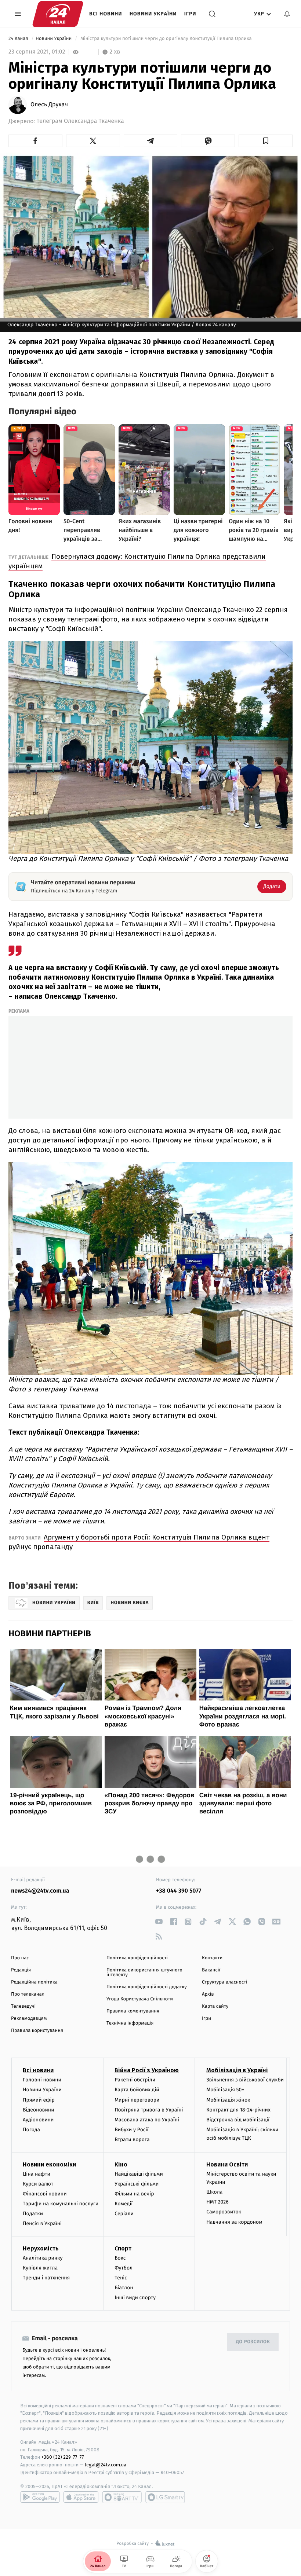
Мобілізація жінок (228, 2100)
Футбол (124, 2268)
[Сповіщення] (287, 14)
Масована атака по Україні (147, 2120)
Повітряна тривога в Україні (149, 2110)
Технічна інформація (130, 2023)
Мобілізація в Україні (237, 2070)
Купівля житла (40, 2268)
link (159, 1922)
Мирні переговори (137, 2100)
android (40, 2497)
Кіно (121, 2164)
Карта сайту (215, 2006)
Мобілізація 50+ (225, 2090)
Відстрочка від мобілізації (238, 2120)
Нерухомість (41, 2248)
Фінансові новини (45, 2194)
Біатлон (124, 2288)
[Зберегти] (266, 141)
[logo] (58, 14)
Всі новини (106, 14)
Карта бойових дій (137, 2090)
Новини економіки (49, 2164)
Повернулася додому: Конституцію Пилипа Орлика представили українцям (137, 561)
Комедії (124, 2204)
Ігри (190, 14)
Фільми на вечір (134, 2194)
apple (81, 2497)
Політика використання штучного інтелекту (144, 1973)
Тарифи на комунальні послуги (61, 2204)
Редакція (21, 1970)
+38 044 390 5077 (179, 1891)
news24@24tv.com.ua (40, 1891)
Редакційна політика (34, 1982)
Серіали (124, 2214)
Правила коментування (133, 2011)
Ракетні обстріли (135, 2080)
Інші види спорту (135, 2298)
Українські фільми (137, 2184)
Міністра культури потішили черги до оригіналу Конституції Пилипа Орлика (166, 39)
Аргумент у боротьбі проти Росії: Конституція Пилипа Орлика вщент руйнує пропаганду (139, 1542)
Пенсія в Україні (42, 2223)
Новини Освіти (227, 2164)
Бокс (120, 2258)
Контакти (212, 1958)
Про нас (20, 1958)
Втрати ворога (132, 2140)
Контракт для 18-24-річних (238, 2110)
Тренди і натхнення (46, 2278)
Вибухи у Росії (131, 2130)
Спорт (123, 2248)
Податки (33, 2214)
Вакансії (211, 1970)
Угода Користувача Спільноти (140, 1999)
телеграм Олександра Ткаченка (80, 121)
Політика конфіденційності (137, 1958)
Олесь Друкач (49, 105)
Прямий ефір (39, 2100)
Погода (31, 2130)
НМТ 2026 (217, 2202)
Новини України (153, 14)
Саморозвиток (224, 2212)
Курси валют (38, 2184)
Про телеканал (28, 1994)
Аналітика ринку (43, 2258)
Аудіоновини (38, 2120)
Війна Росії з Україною (147, 2070)
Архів (208, 1994)
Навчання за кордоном (234, 2222)
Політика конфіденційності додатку (147, 1987)
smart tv (122, 2497)
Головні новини (42, 2080)
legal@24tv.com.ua (106, 2465)
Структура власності (225, 1982)
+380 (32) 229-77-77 (63, 2457)
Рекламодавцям (29, 2019)
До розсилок (253, 2342)
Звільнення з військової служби (245, 2080)
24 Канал (19, 39)
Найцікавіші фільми (139, 2174)
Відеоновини (39, 2110)
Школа (214, 2192)
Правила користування (37, 2031)
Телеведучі (23, 2006)
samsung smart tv (165, 2497)
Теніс (121, 2278)
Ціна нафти (37, 2174)
